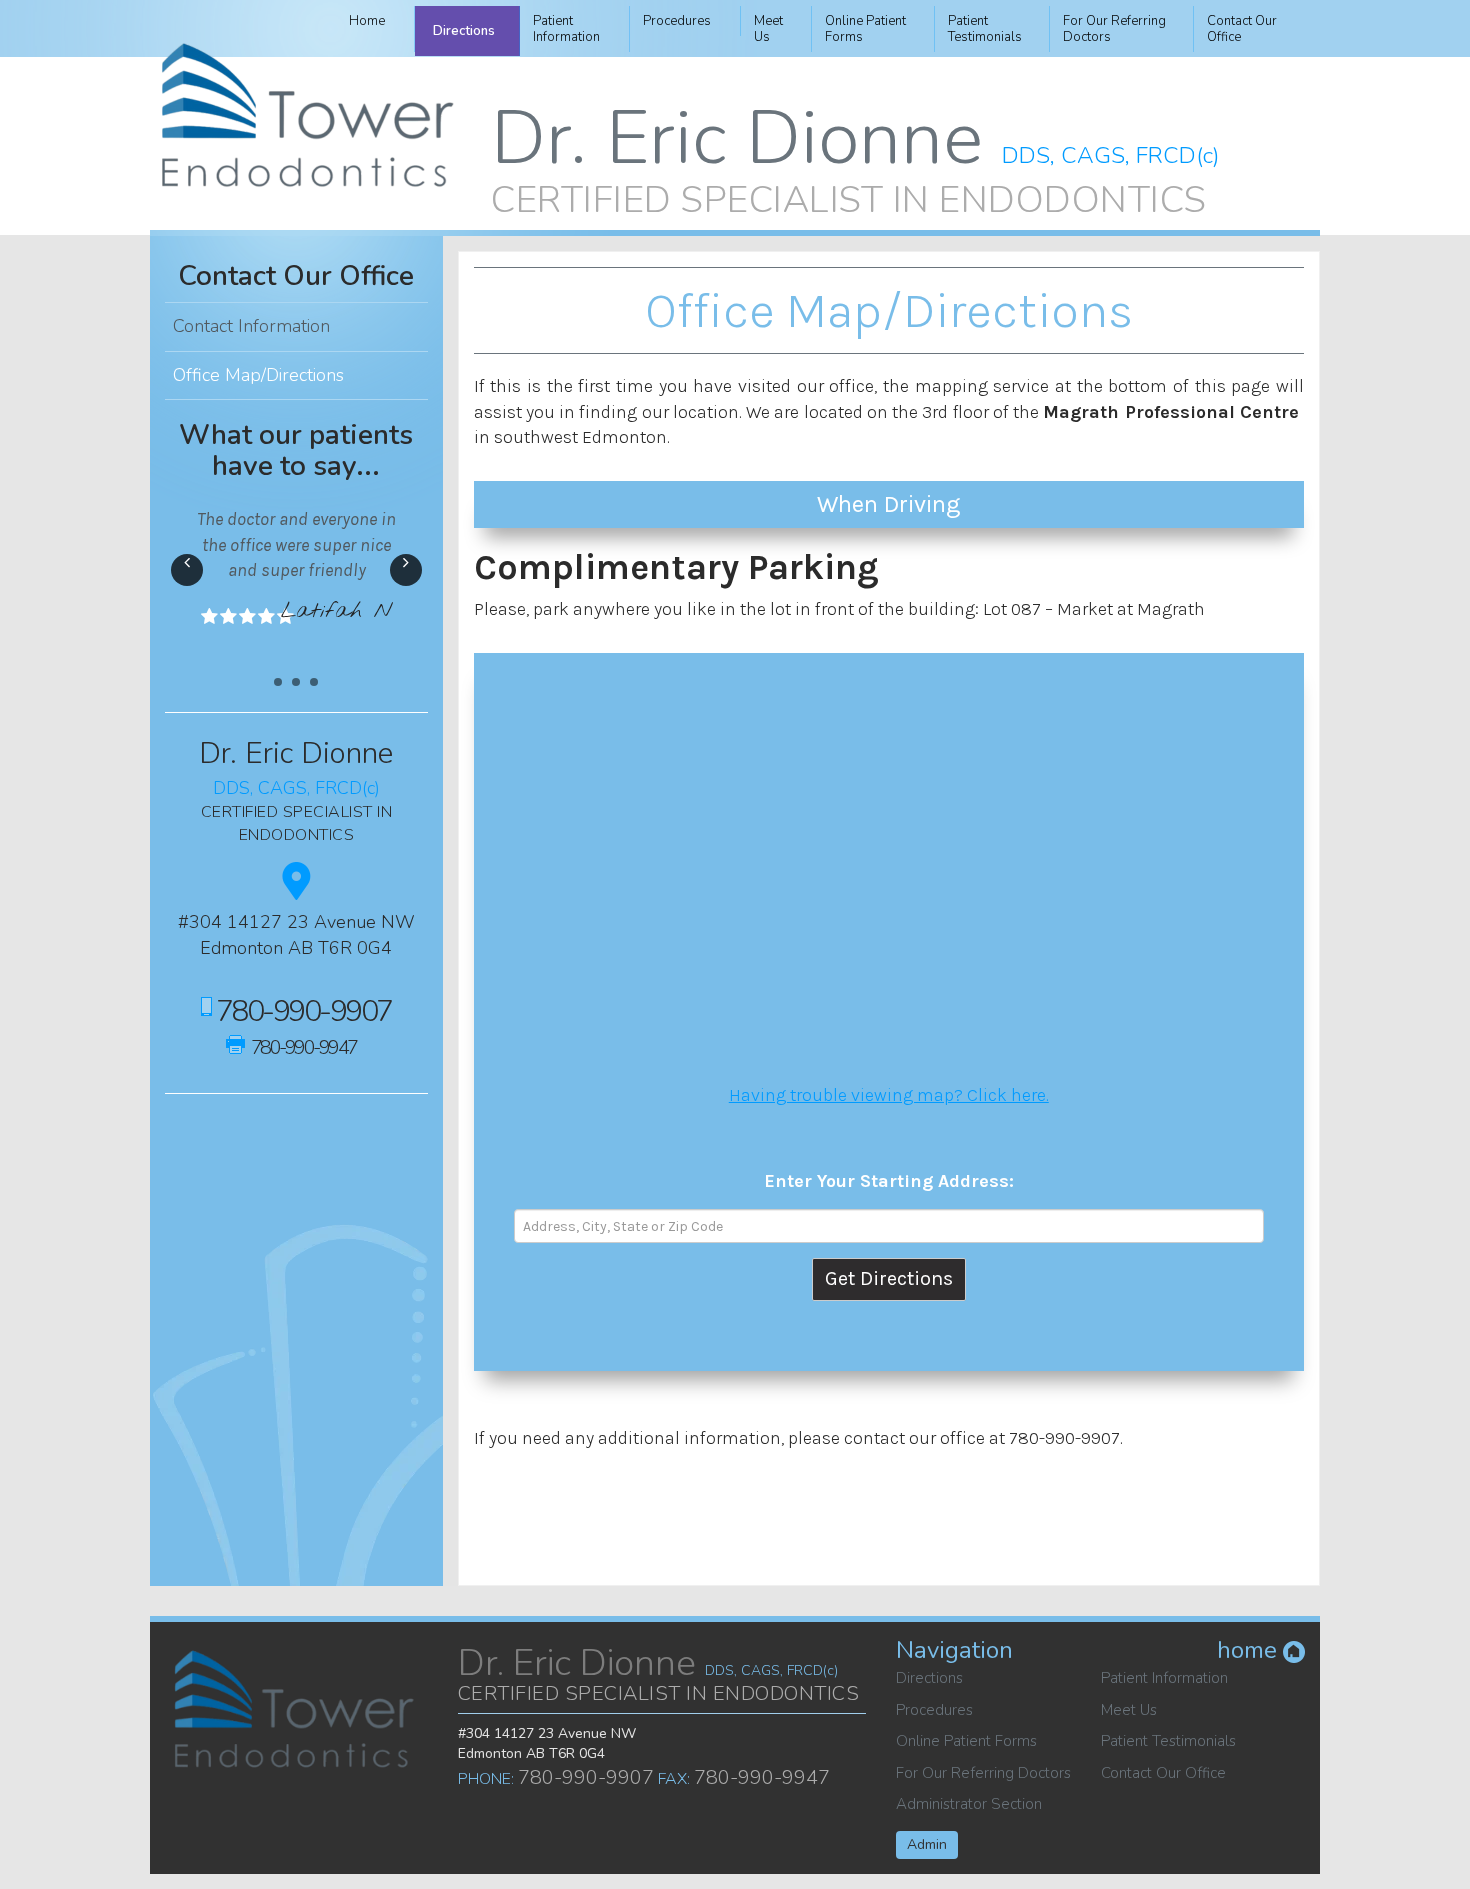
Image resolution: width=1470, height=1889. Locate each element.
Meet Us (1129, 1710)
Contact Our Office (296, 276)
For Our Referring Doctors (983, 1773)
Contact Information (251, 326)
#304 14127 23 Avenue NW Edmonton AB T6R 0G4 (296, 935)
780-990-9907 (1064, 1438)
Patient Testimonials (1168, 1741)
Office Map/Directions (258, 375)
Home (367, 21)
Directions (464, 31)
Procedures (677, 21)
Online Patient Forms (966, 1741)
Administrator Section (969, 1804)
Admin (927, 1844)
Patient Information (1164, 1678)
